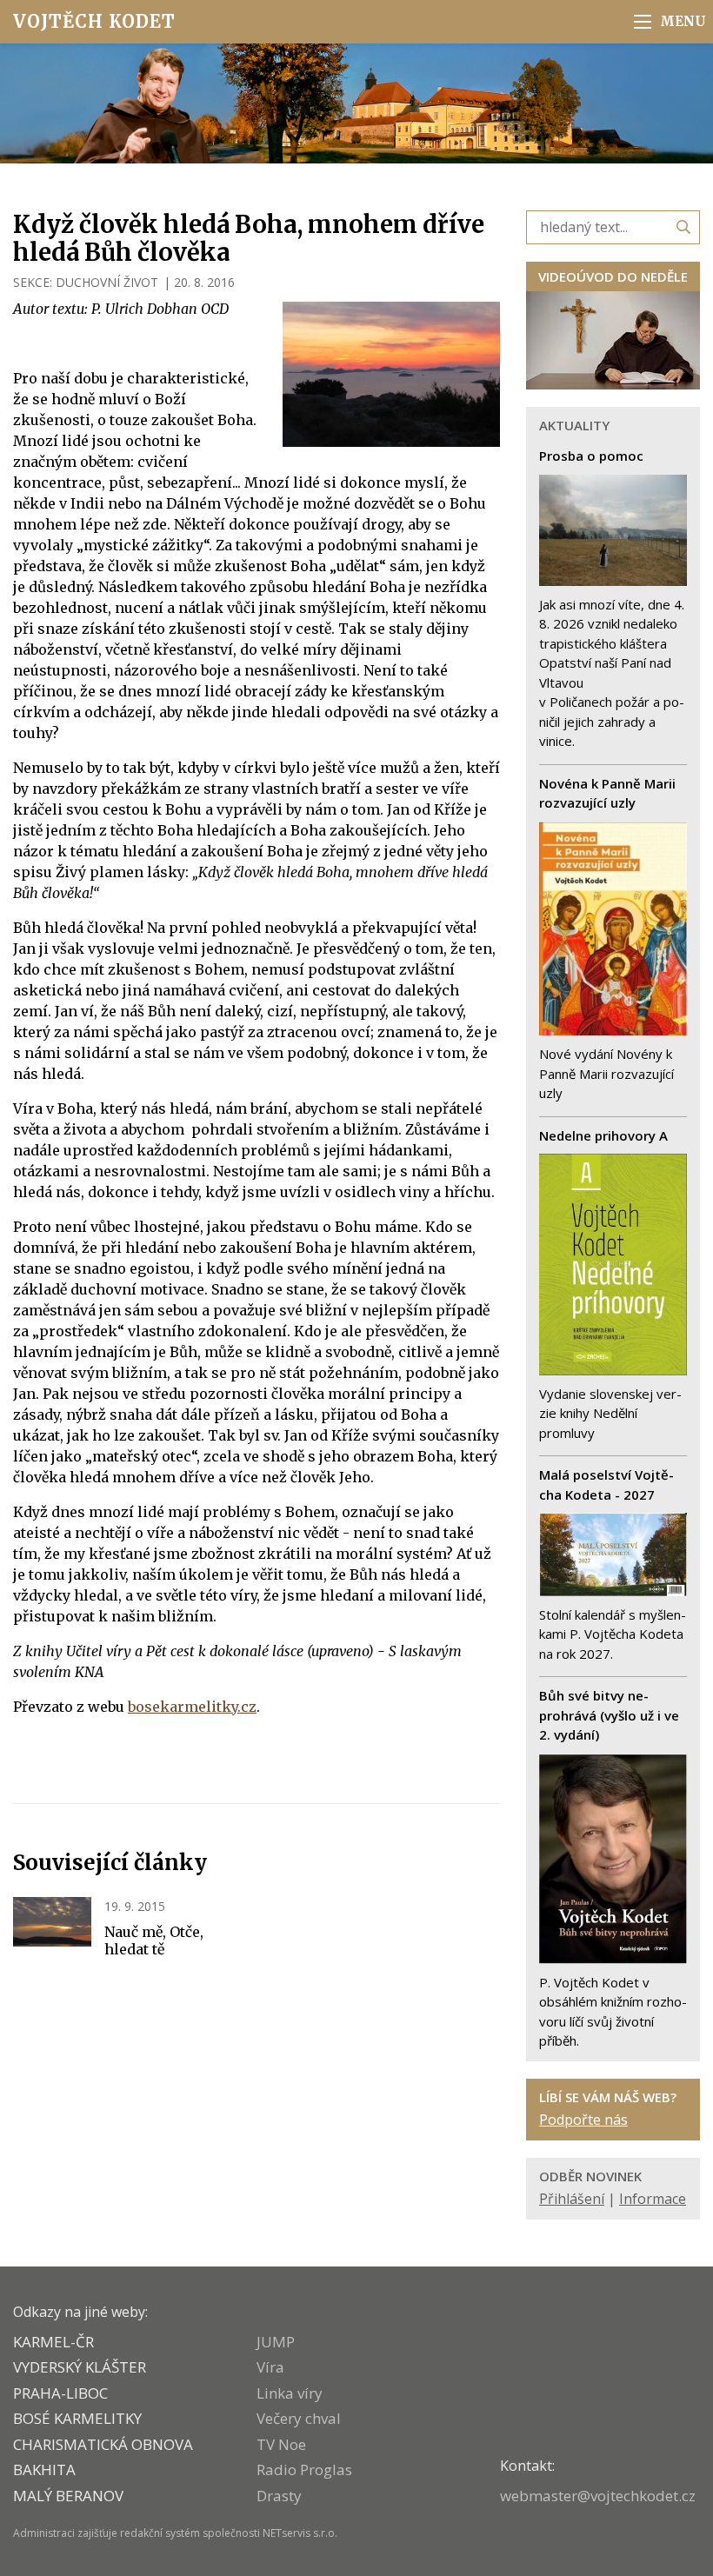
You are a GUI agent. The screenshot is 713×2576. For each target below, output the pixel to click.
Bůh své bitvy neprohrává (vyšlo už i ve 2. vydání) (609, 1715)
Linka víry (290, 2393)
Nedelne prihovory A (603, 1135)
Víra (270, 2367)
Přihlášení (572, 2199)
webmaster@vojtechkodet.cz (598, 2496)
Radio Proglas (304, 2469)
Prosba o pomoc (591, 456)
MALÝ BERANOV (68, 2496)
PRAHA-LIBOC (60, 2393)
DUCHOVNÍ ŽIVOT (107, 282)
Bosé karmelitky (77, 2418)
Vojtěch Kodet (94, 21)
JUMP (276, 2342)
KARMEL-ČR (53, 2342)
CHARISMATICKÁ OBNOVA (103, 2444)
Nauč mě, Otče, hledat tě (154, 1940)
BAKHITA (44, 2469)
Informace (653, 2199)
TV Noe (281, 2444)
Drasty (279, 2496)
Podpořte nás (583, 2120)
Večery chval (299, 2418)
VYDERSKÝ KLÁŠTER (80, 2367)
